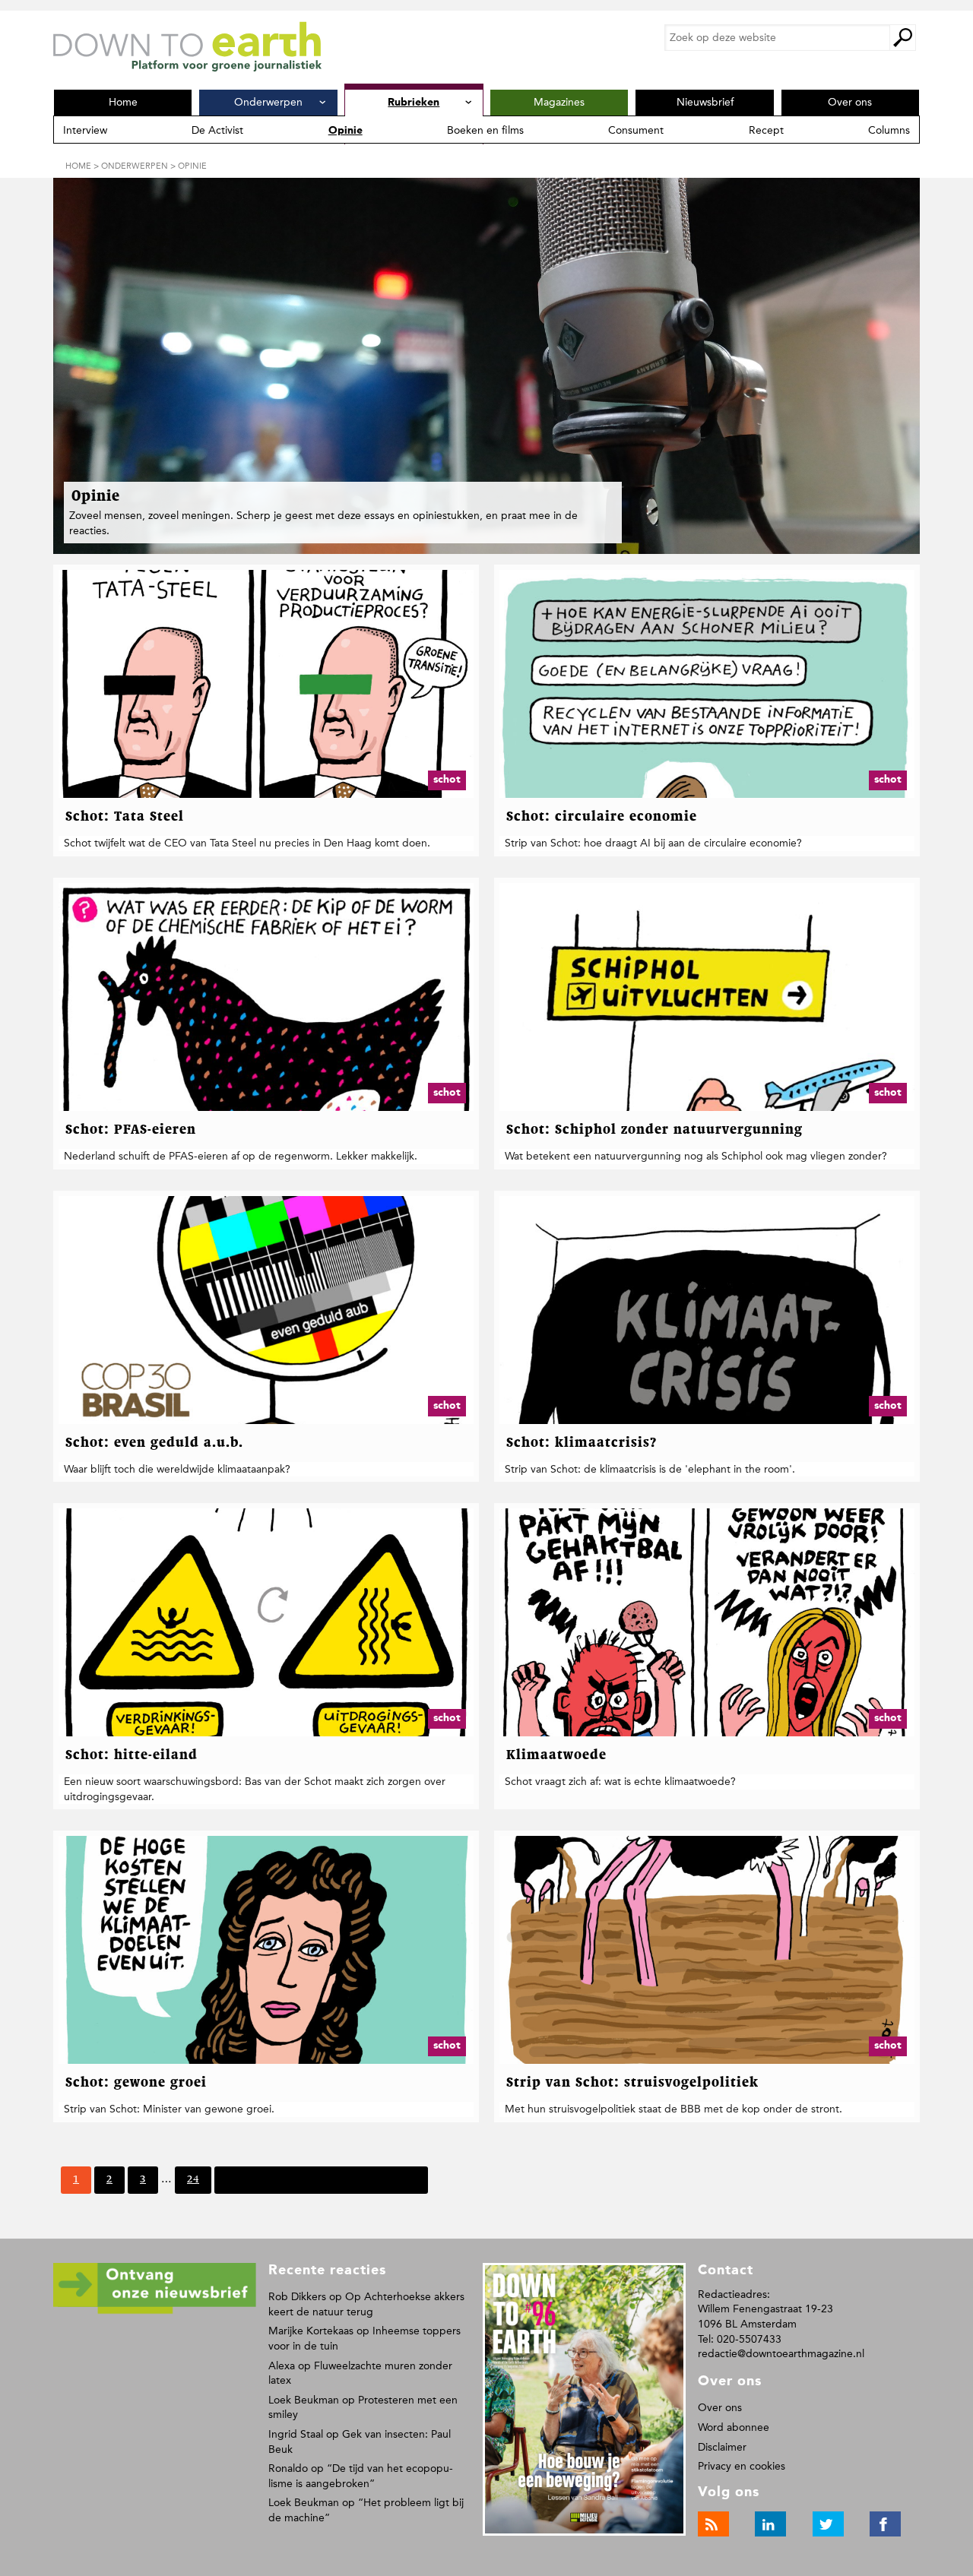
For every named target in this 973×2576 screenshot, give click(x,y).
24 (193, 2184)
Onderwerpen (135, 166)
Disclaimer (722, 2447)
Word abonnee (734, 2427)
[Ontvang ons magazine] (155, 2311)
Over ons (720, 2408)
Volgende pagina (266, 2179)
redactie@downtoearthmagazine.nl (781, 2354)
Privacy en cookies (742, 2466)
